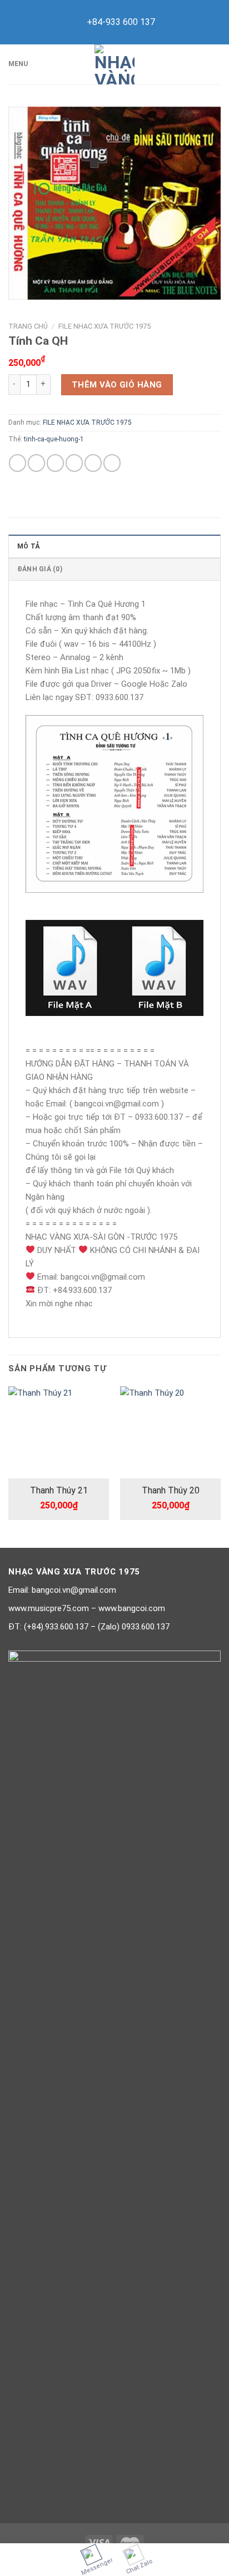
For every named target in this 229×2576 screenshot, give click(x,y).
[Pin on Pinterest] (93, 463)
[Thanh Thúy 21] (59, 1432)
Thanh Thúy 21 (59, 1490)
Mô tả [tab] (28, 546)
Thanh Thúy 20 (171, 1490)
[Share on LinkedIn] (112, 463)
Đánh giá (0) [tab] (40, 569)
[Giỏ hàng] (215, 64)
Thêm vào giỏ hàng (117, 385)
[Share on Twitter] (55, 463)
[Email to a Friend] (74, 463)
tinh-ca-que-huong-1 (54, 439)
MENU (18, 64)
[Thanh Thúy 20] (170, 1433)
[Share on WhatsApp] (18, 463)
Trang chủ (28, 326)
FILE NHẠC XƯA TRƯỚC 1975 (104, 326)
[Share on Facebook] (36, 463)
